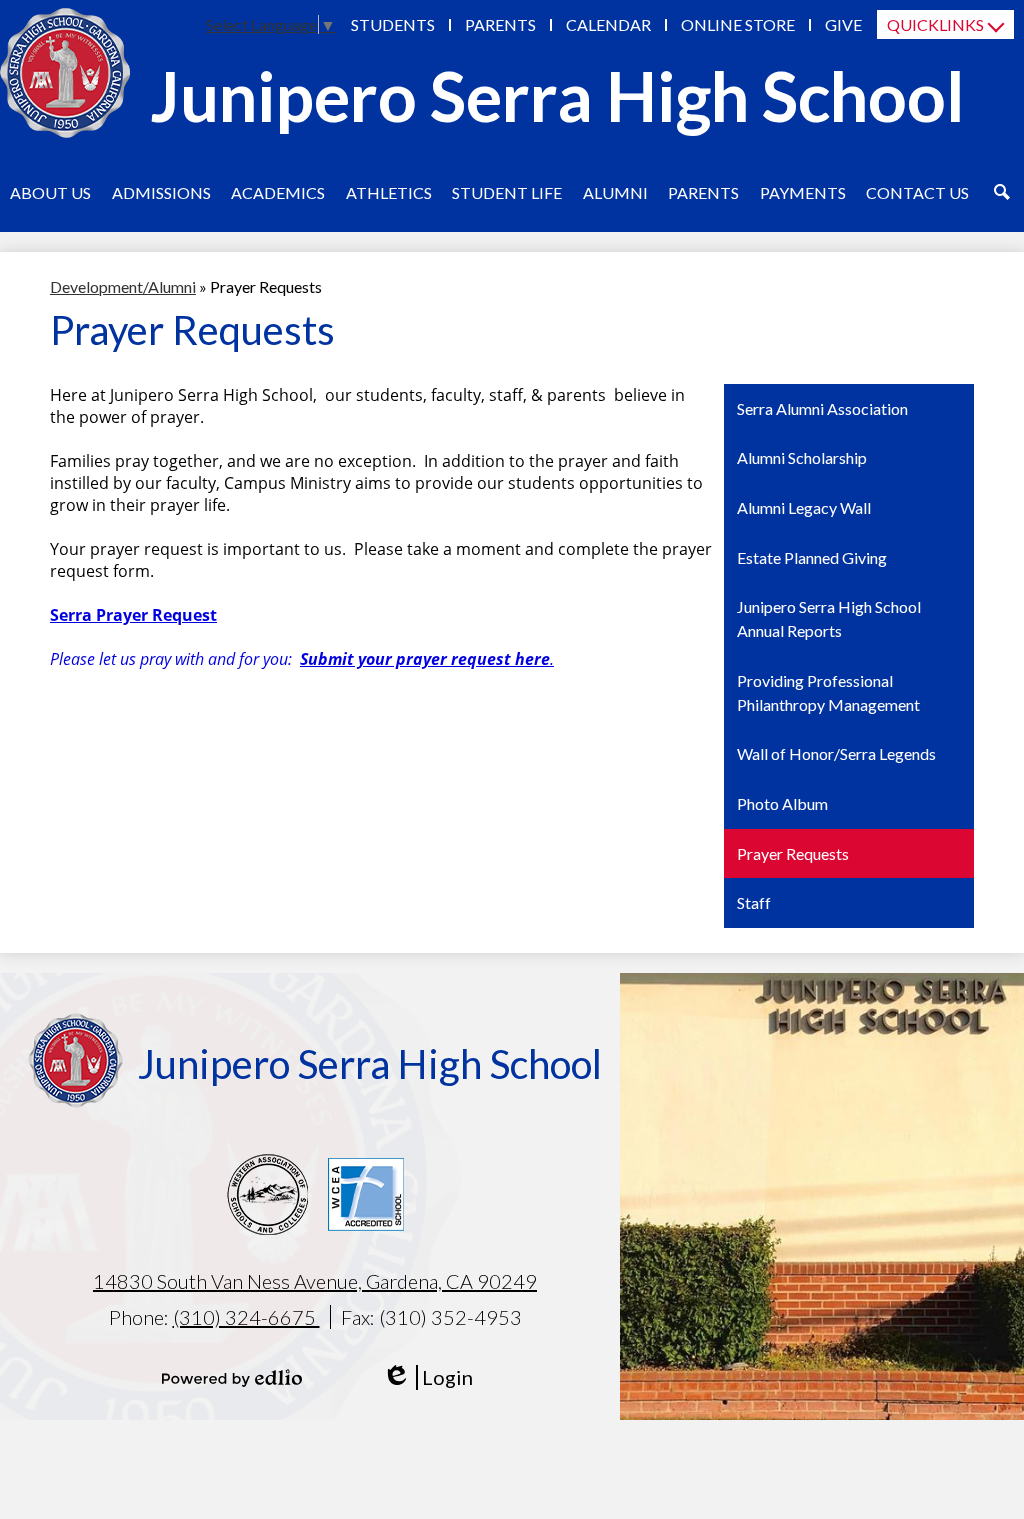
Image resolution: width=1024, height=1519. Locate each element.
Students (393, 24)
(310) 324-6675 (246, 1317)
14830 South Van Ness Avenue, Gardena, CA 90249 (315, 1281)
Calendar (608, 24)
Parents (500, 24)
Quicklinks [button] (935, 24)
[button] (50, 192)
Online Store (738, 24)
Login (427, 1377)
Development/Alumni (123, 286)
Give (843, 24)
